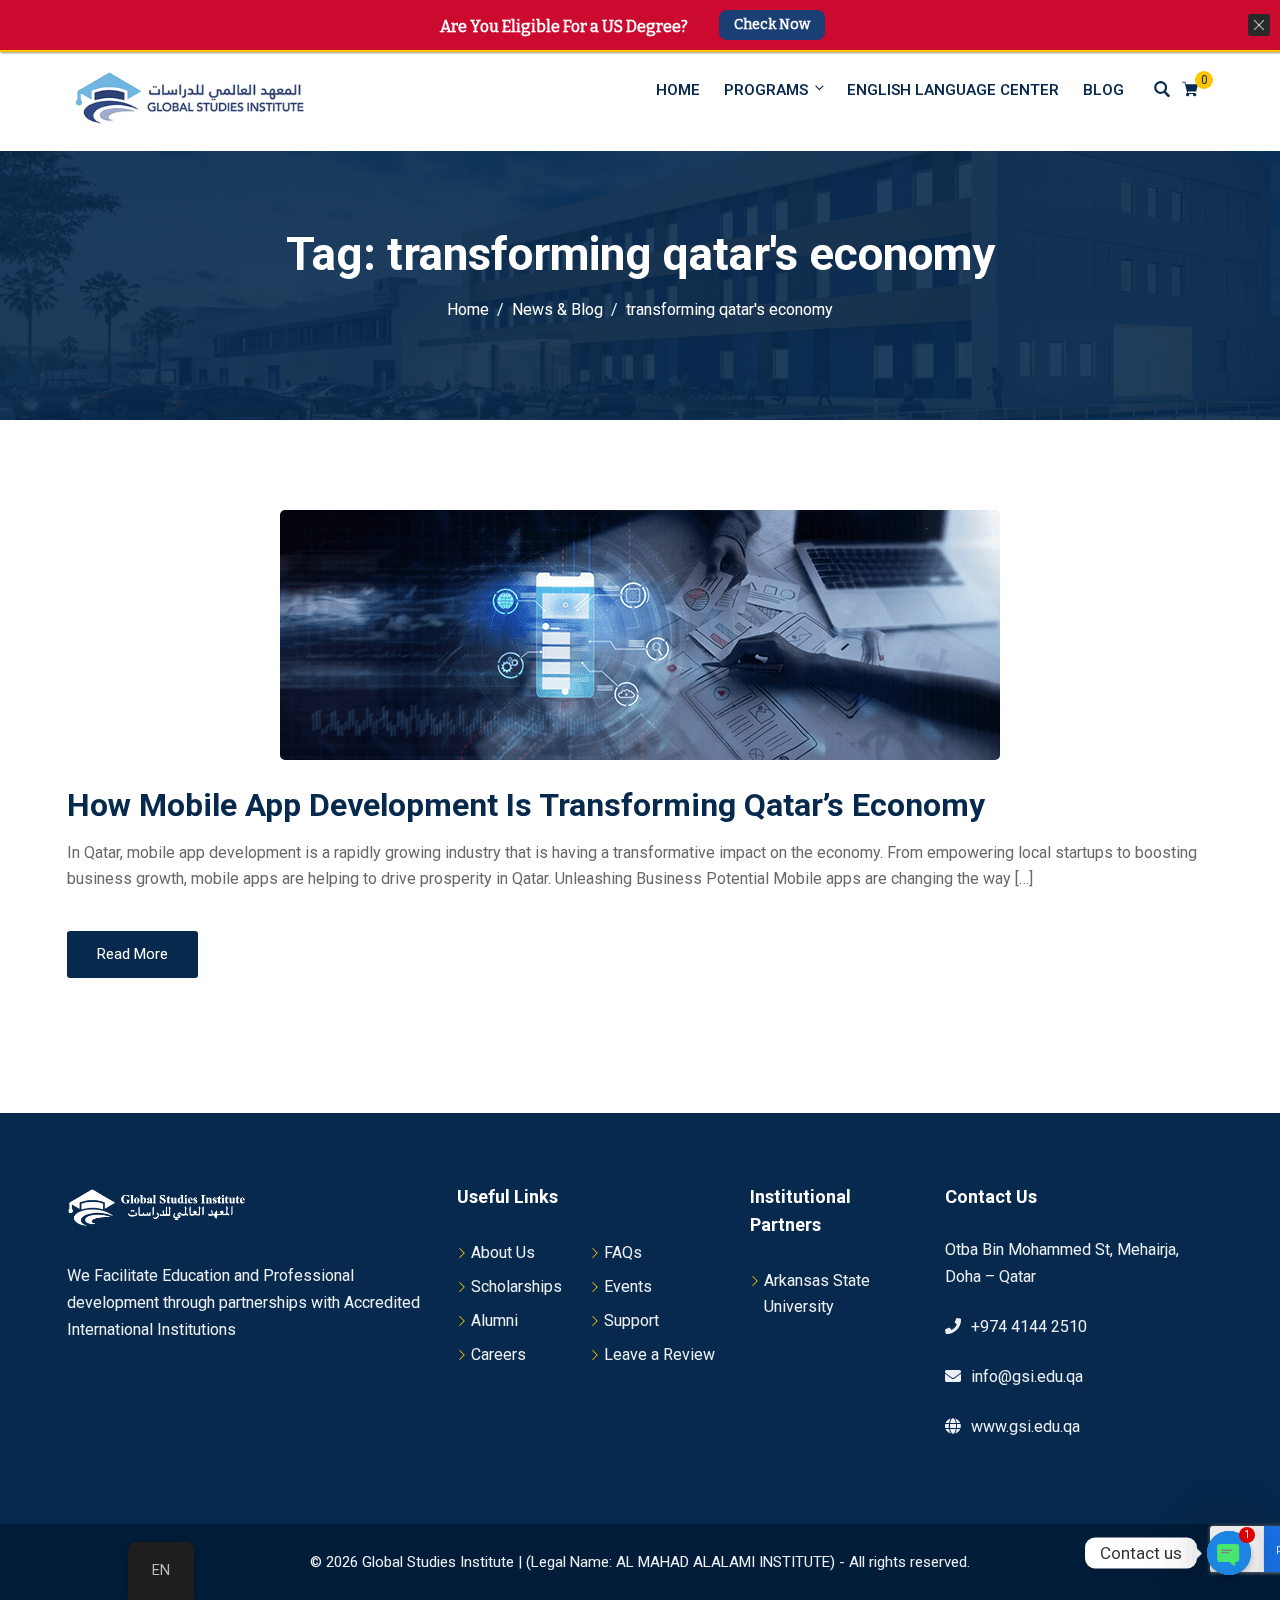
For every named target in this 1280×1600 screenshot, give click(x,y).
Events (628, 1286)
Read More (132, 954)
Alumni (494, 1320)
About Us (503, 1252)
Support (631, 1320)
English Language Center (953, 90)
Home (678, 90)
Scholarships (516, 1286)
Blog (1103, 90)
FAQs (623, 1252)
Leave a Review (659, 1354)
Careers (498, 1354)
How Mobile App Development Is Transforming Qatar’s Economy (526, 805)
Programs (766, 90)
